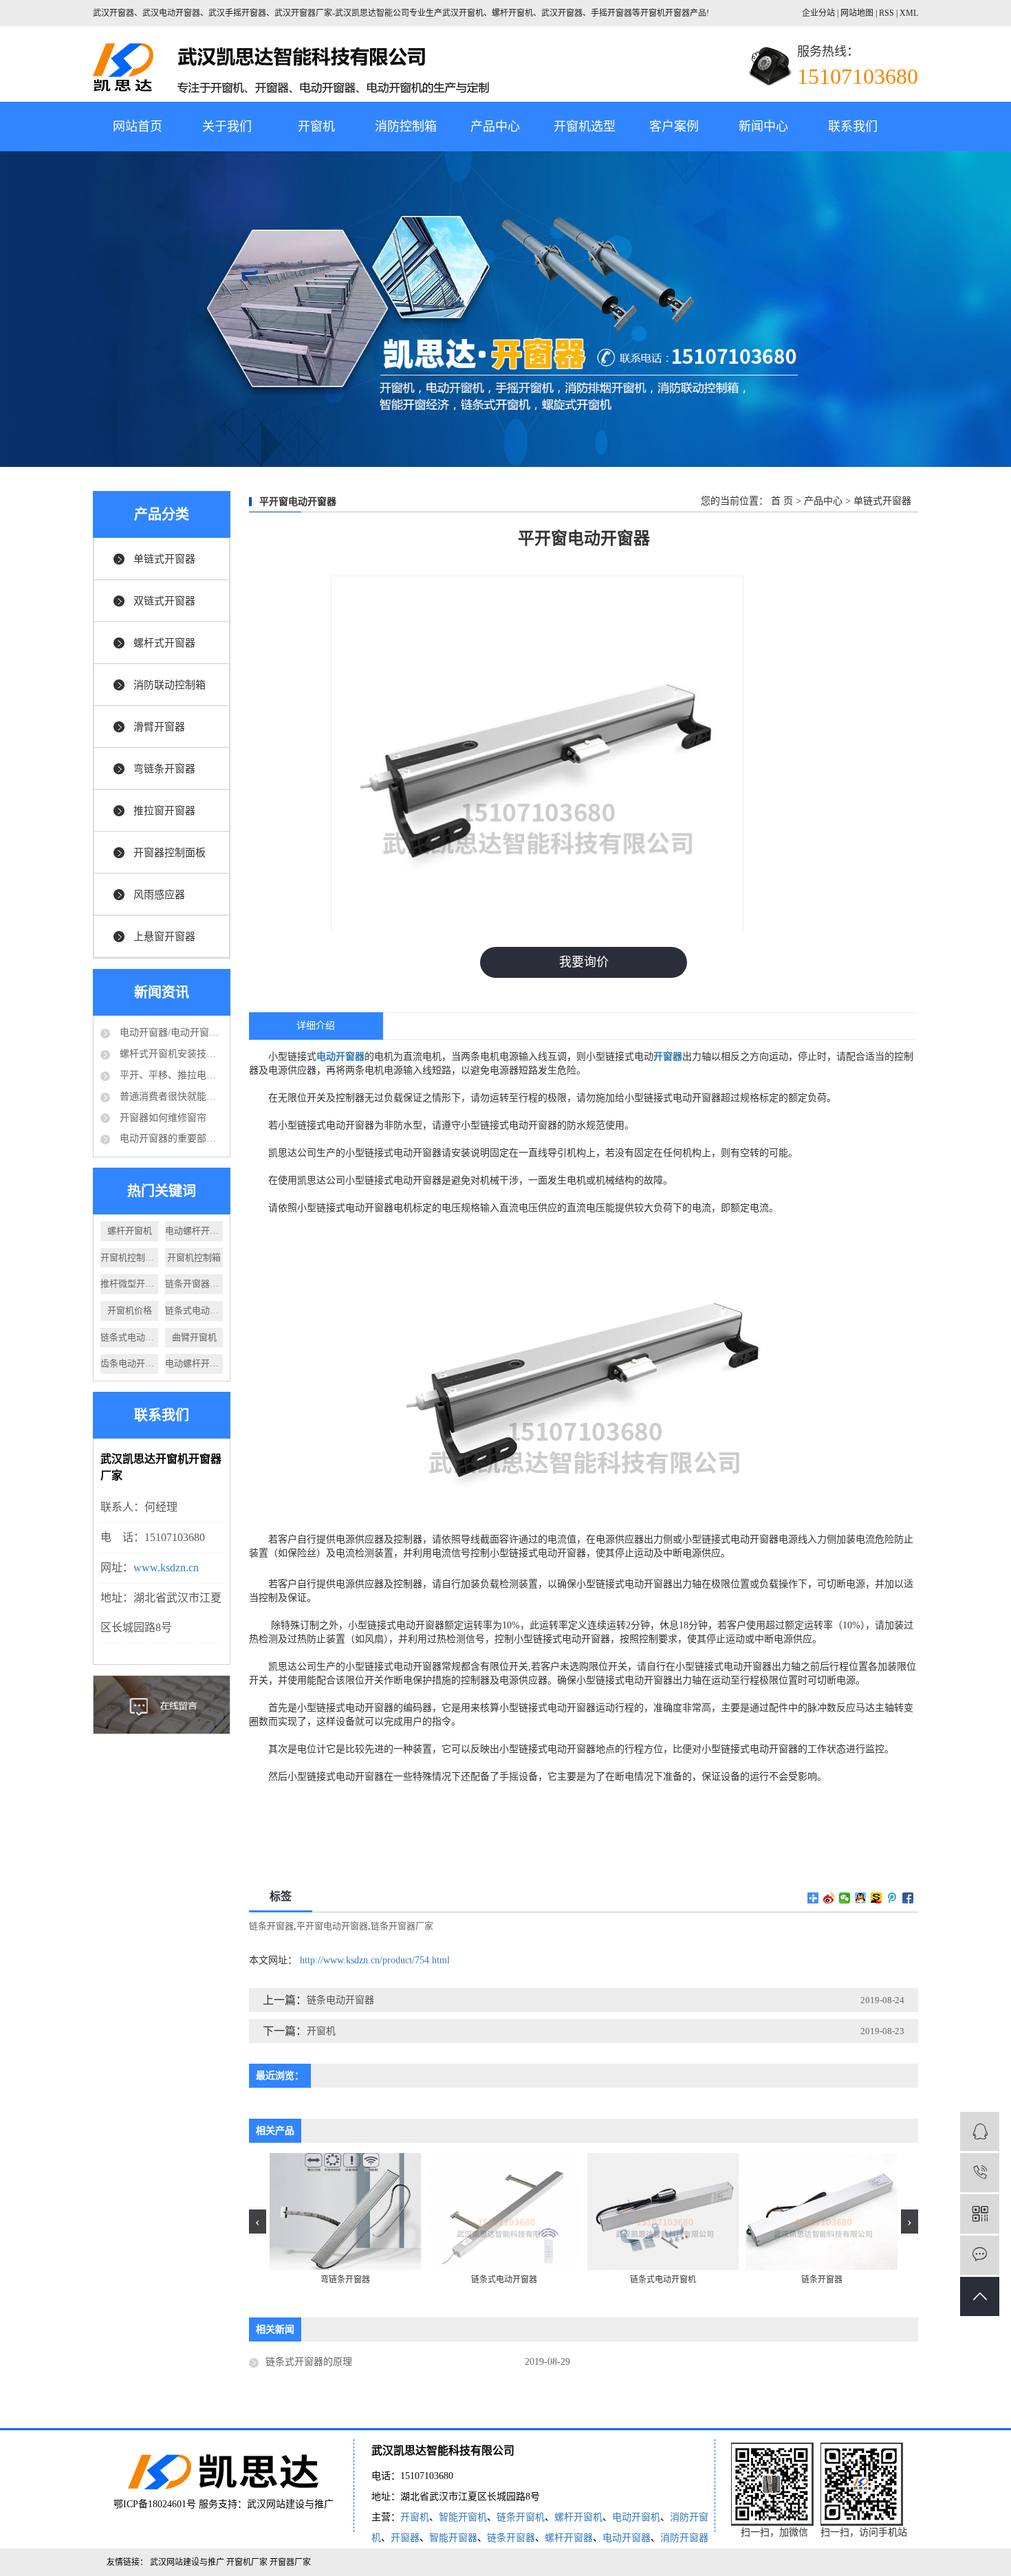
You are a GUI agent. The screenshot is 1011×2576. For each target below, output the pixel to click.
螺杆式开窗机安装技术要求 (170, 1054)
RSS (887, 13)
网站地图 (858, 13)
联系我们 (853, 127)
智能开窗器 (453, 2538)
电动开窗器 (627, 2538)
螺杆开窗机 (130, 1231)
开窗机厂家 (248, 2562)
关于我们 (227, 127)
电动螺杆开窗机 (194, 1231)
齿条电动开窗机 (129, 1363)
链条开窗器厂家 (194, 1284)
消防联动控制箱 (170, 685)
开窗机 (316, 127)
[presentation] (258, 2222)
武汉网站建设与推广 (290, 2504)
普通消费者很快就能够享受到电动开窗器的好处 (170, 1096)
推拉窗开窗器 (164, 811)
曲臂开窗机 (194, 1337)
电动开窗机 (636, 2517)
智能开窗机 (463, 2517)
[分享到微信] (845, 1898)
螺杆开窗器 (569, 2538)
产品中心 (495, 127)
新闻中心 (763, 127)
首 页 (782, 501)
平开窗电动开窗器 (332, 1926)
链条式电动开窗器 (129, 1337)
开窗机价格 (130, 1310)
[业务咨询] (980, 2131)
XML (909, 13)
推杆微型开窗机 (129, 1284)
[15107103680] (980, 2173)
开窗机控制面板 (129, 1257)
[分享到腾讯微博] (892, 1898)
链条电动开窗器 (340, 2000)
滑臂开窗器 (159, 727)
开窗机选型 (585, 127)
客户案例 (674, 127)
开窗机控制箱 (194, 1257)
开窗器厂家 (290, 2562)
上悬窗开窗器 (164, 937)
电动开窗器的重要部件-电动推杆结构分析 (170, 1138)
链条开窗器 (271, 1926)
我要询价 (584, 962)
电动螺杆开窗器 (194, 1363)
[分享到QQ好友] (861, 1898)
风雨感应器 (159, 895)
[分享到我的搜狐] (877, 1898)
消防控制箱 (406, 127)
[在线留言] (980, 2255)
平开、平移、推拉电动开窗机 (170, 1075)
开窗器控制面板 (170, 853)
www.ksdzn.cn (166, 1568)
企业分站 (818, 13)
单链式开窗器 (164, 559)
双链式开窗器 (164, 601)
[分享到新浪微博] (829, 1898)
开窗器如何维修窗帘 (162, 1118)
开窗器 (405, 2538)
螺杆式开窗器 (164, 643)
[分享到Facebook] (908, 1898)
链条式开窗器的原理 (309, 2362)
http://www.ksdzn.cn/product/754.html (375, 1960)
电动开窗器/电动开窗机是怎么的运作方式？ (170, 1033)
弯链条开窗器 (164, 769)
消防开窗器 (684, 2538)
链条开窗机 (521, 2517)
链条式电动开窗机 (194, 1310)
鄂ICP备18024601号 (155, 2504)
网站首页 (138, 127)
